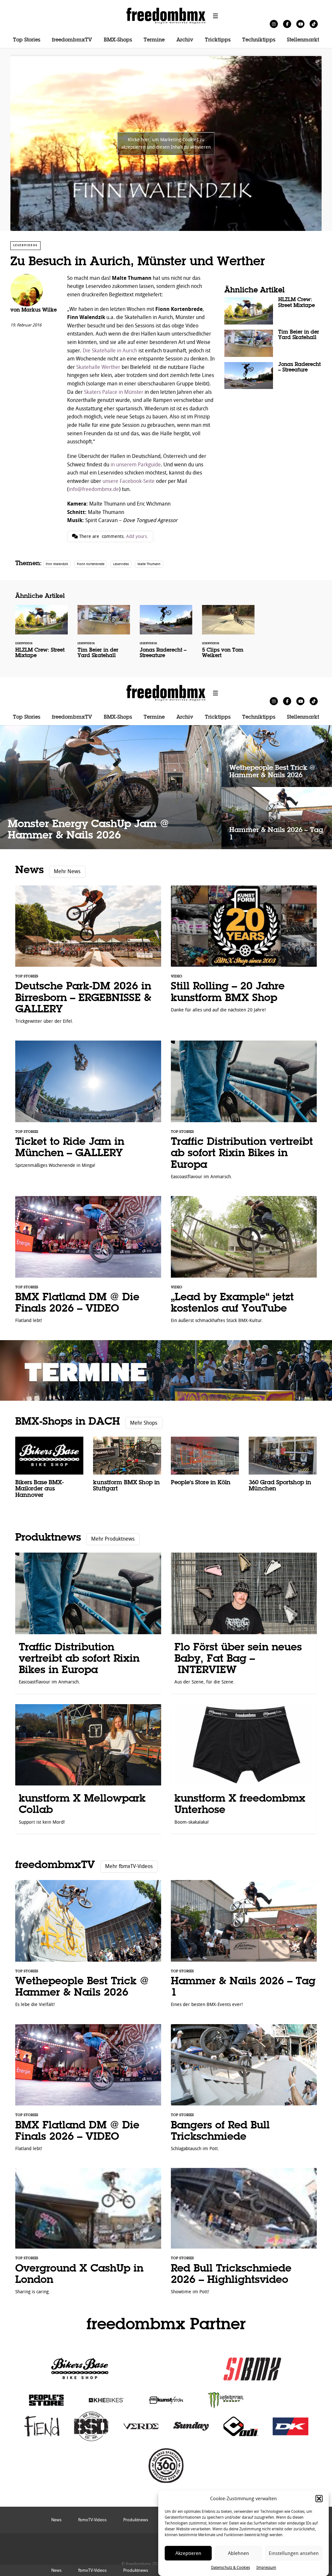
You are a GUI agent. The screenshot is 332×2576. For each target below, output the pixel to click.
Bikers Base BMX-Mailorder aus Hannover (49, 1471)
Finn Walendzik (57, 564)
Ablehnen (238, 2553)
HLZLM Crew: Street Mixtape (273, 311)
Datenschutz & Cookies (231, 2568)
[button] (319, 2499)
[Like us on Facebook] (287, 24)
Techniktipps (259, 40)
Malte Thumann (149, 564)
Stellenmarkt (303, 40)
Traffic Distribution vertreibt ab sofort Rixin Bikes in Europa (244, 1113)
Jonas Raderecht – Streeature (273, 376)
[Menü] (216, 16)
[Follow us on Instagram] (274, 24)
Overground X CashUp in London (88, 2235)
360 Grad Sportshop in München (283, 1468)
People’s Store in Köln (205, 1465)
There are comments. (113, 536)
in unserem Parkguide (136, 465)
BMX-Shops (118, 40)
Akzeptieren (188, 2553)
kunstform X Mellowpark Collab (88, 1769)
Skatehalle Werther (98, 367)
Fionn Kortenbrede (91, 564)
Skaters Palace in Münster (114, 392)
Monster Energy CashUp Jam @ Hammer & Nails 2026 (111, 787)
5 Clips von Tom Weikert (228, 636)
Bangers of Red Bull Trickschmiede (244, 2091)
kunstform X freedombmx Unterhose (244, 1769)
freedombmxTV (72, 40)
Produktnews (48, 1538)
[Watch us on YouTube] (300, 24)
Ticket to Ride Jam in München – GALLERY (88, 1107)
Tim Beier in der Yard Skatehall (273, 343)
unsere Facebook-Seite (129, 481)
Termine (154, 40)
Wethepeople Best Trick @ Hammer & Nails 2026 (277, 756)
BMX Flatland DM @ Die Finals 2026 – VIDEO (88, 1263)
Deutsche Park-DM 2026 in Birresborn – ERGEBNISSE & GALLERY (88, 958)
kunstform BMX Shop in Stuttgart (127, 1468)
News (30, 870)
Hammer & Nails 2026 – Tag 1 (277, 818)
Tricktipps (218, 40)
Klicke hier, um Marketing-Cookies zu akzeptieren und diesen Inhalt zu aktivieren (166, 143)
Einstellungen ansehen (294, 2553)
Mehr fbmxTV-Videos (129, 1866)
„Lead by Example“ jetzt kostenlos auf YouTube (244, 1263)
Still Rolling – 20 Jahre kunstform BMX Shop (244, 952)
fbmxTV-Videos (92, 2570)
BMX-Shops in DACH (68, 1422)
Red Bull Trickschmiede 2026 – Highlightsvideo (244, 2235)
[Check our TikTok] (314, 24)
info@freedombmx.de (94, 489)
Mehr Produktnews (113, 1539)
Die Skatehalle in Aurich (110, 351)
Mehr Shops (144, 1423)
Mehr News (67, 871)
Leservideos (25, 245)
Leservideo (121, 564)
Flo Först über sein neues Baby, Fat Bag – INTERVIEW (244, 1623)
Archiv (185, 40)
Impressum (266, 2568)
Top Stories (27, 40)
